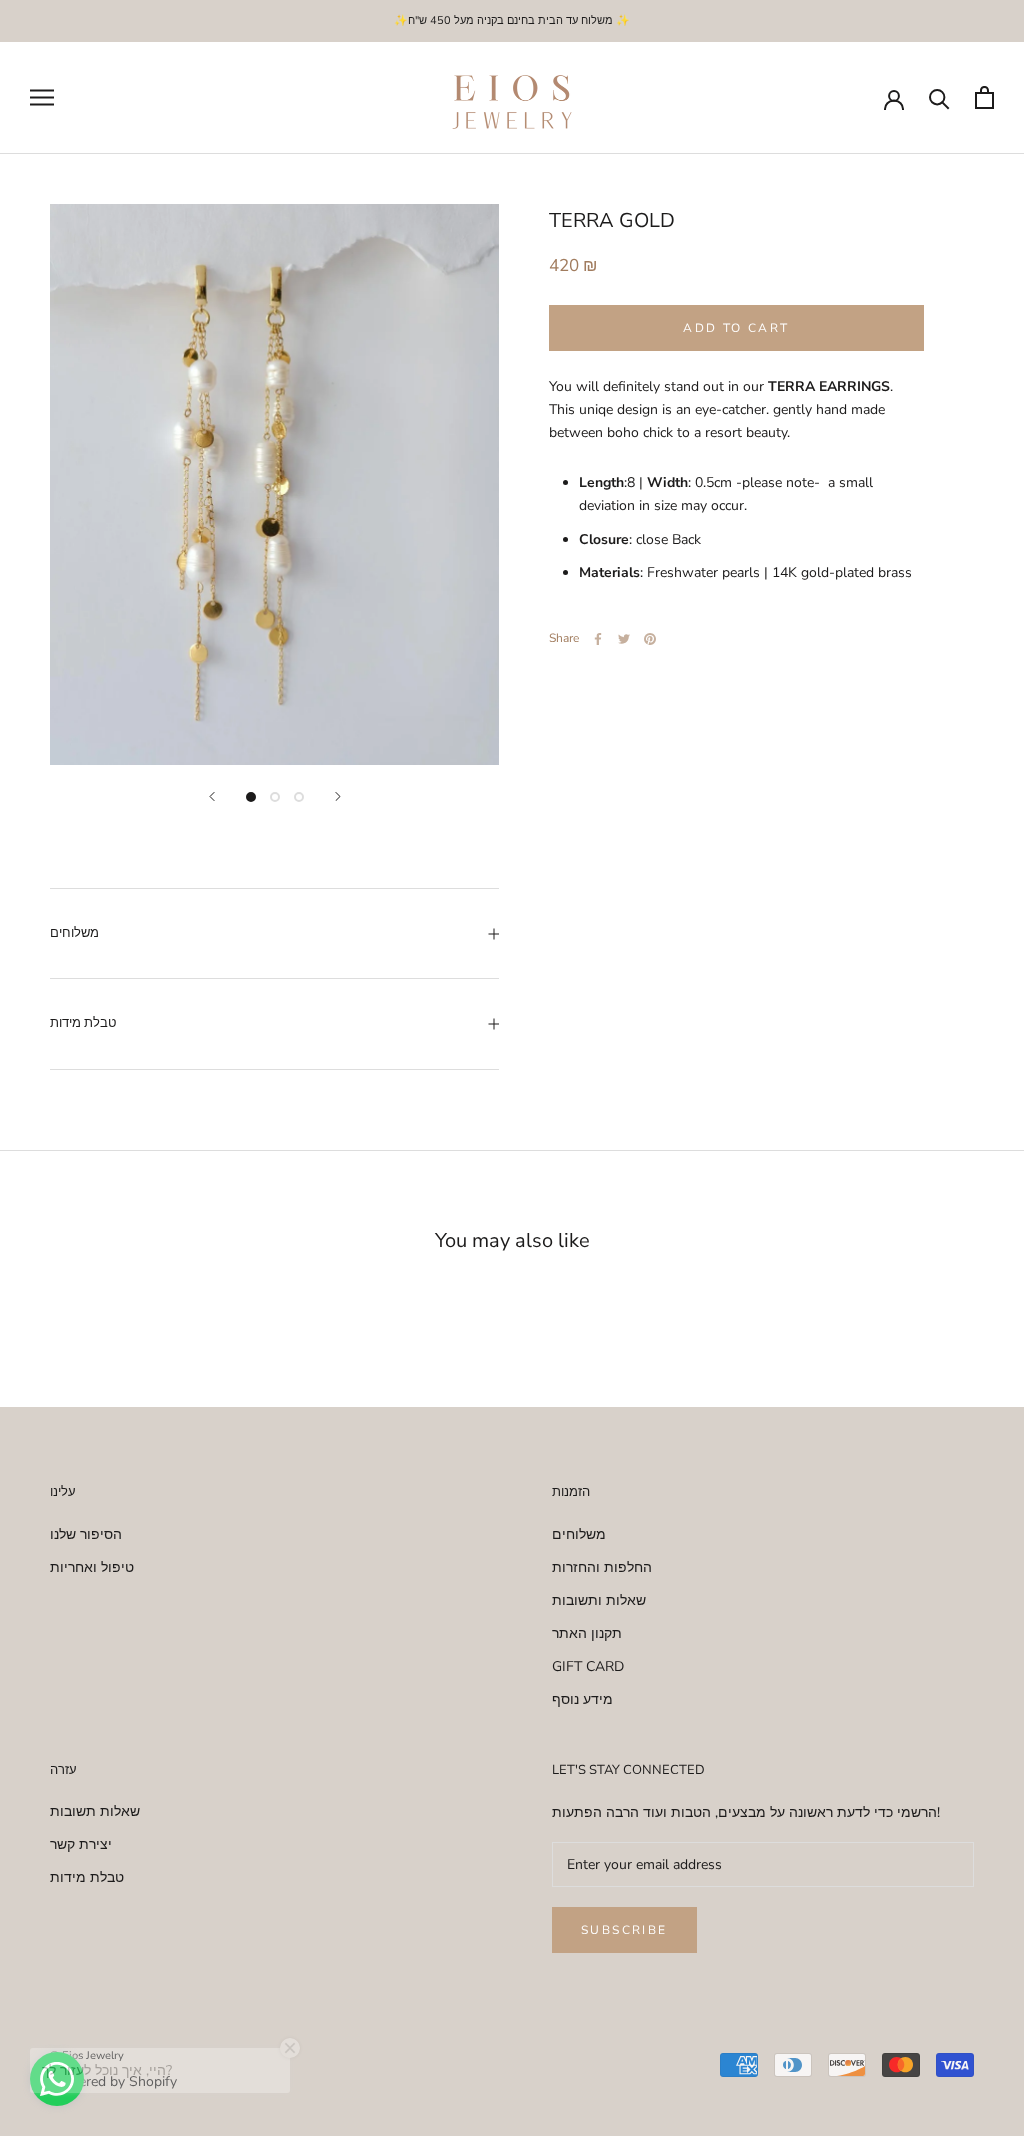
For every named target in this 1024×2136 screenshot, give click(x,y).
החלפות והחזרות (602, 1567)
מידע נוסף (582, 1699)
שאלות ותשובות (599, 1600)
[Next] (338, 796)
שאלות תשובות (95, 1811)
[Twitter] (624, 639)
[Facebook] (598, 639)
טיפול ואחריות (92, 1567)
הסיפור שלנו (86, 1534)
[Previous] (212, 796)
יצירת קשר (81, 1844)
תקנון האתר (587, 1633)
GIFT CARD (588, 1666)
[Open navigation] (42, 97)
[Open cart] (984, 97)
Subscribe (624, 1930)
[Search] (939, 97)
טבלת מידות (83, 1023)
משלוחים (74, 933)
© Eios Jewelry (87, 2055)
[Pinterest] (650, 639)
